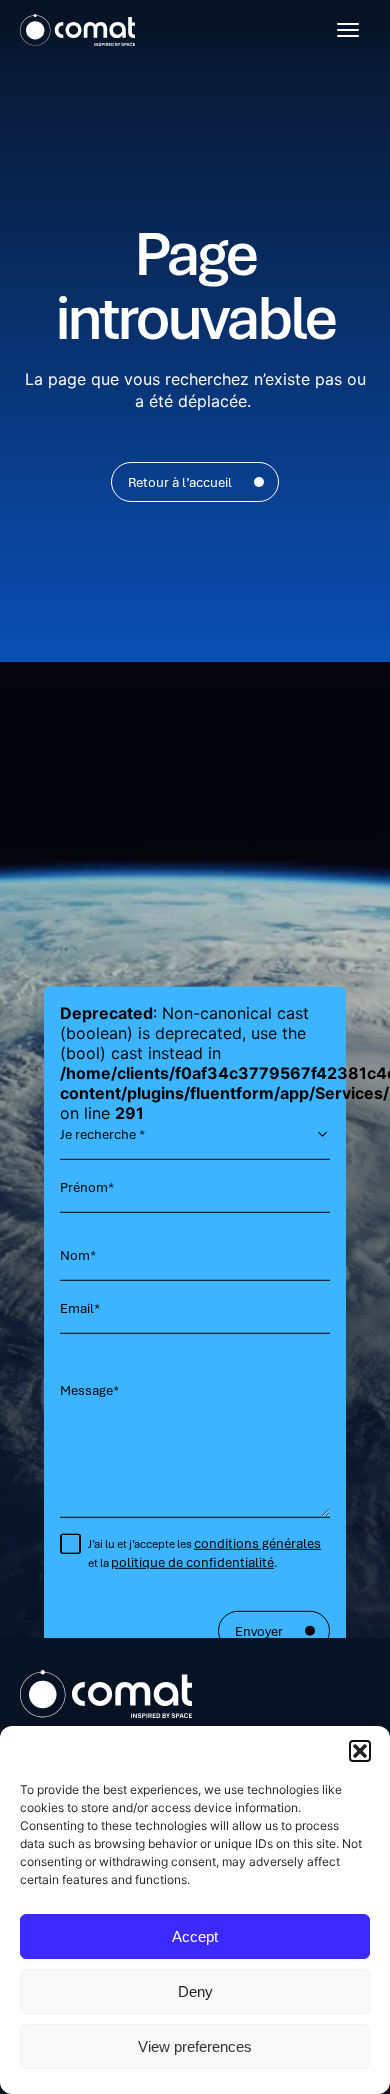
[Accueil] (77, 30)
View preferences (195, 2046)
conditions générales (257, 1543)
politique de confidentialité (192, 1562)
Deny (195, 1991)
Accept (195, 1936)
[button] (360, 1751)
